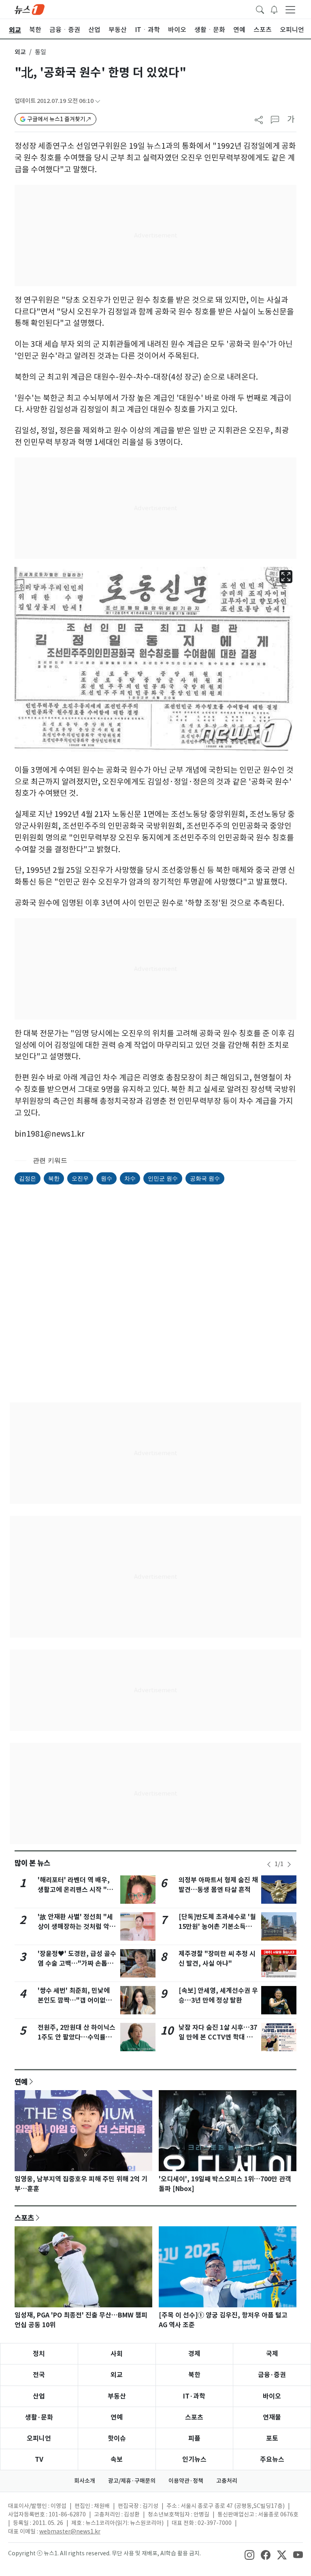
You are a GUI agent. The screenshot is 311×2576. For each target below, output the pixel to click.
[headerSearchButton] (260, 9)
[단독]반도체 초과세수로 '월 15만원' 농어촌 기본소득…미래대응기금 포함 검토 (217, 1927)
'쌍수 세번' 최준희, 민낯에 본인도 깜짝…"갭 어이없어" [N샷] (77, 2000)
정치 (39, 2354)
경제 (194, 2354)
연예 (21, 2082)
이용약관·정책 (186, 2481)
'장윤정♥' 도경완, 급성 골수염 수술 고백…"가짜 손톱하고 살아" (77, 1964)
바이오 (272, 2396)
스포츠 (24, 2218)
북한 (54, 1178)
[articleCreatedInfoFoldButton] (98, 101)
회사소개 (85, 2481)
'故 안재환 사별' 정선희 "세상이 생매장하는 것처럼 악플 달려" (77, 1927)
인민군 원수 (163, 1178)
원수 (107, 1178)
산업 (39, 2396)
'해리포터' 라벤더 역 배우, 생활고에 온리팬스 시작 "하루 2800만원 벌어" (75, 1890)
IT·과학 (194, 2396)
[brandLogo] (30, 9)
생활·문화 (39, 2417)
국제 (272, 2354)
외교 (20, 52)
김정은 (28, 1178)
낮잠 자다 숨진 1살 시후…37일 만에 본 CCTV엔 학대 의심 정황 (218, 2037)
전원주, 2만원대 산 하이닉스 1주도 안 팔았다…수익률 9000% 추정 (77, 2037)
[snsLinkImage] (249, 2554)
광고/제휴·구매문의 (132, 2481)
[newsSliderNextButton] (289, 1864)
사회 (117, 2354)
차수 (130, 1178)
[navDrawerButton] (290, 9)
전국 (39, 2375)
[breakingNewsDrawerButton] (274, 9)
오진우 (80, 1178)
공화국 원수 (205, 1178)
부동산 (117, 2396)
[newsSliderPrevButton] (269, 1864)
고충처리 (227, 2481)
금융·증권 (272, 2375)
